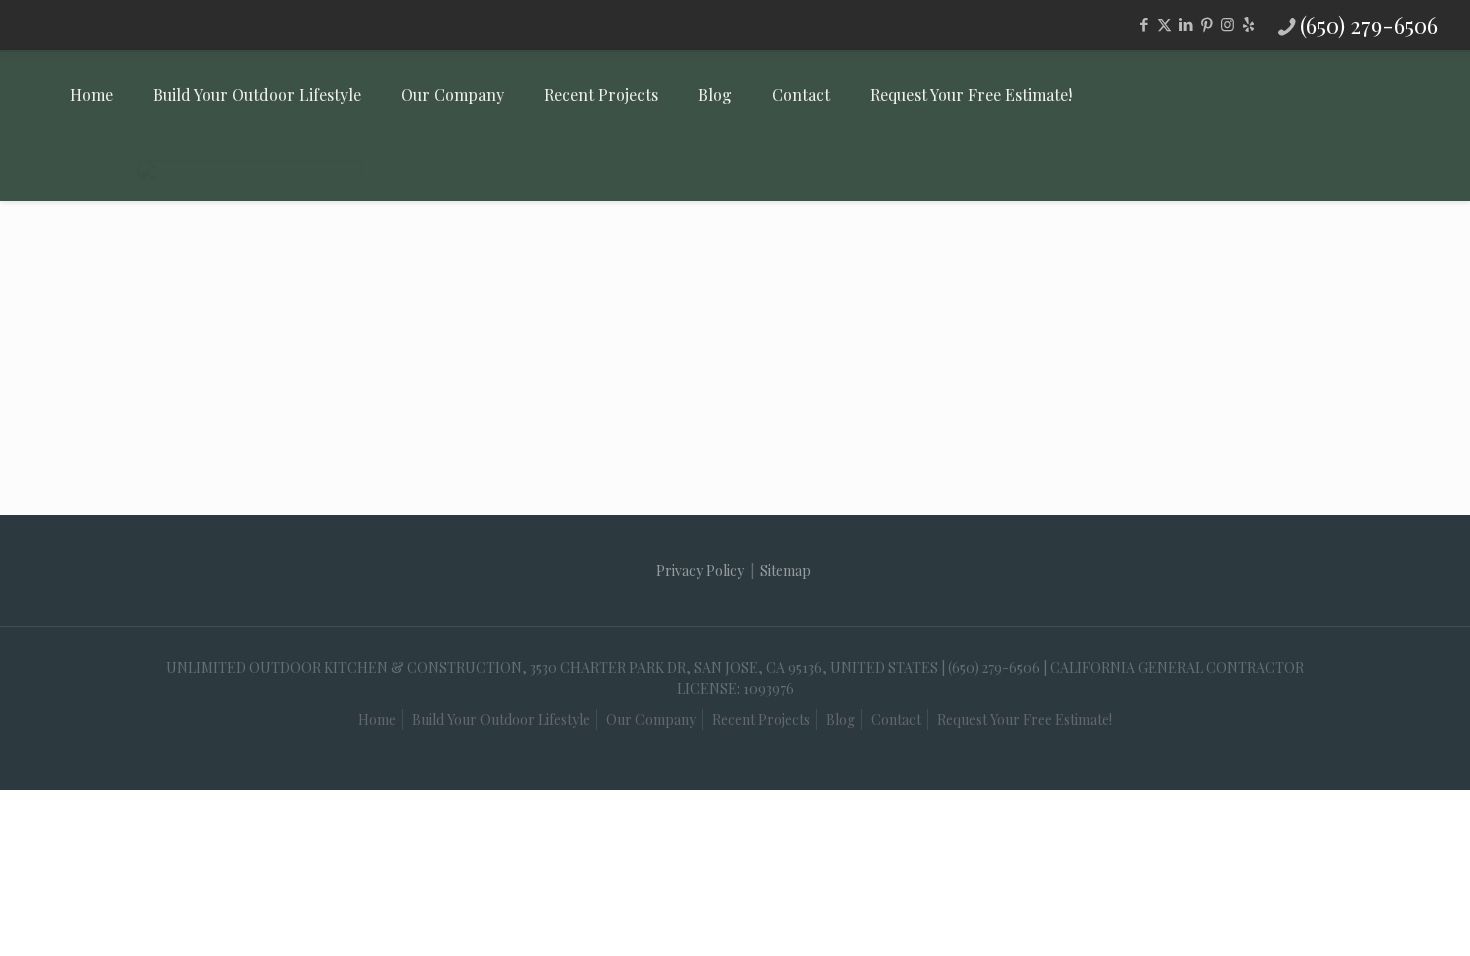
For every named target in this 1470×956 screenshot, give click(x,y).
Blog (840, 719)
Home (377, 719)
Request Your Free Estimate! (1024, 719)
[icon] (1248, 24)
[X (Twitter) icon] (1164, 24)
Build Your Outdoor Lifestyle (501, 719)
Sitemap (785, 570)
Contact (896, 719)
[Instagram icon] (1227, 24)
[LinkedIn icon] (1185, 24)
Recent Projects (761, 719)
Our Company (651, 719)
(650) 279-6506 (1369, 25)
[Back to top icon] (1354, 905)
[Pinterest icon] (1206, 24)
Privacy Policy (700, 570)
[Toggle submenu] (257, 170)
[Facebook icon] (1143, 24)
